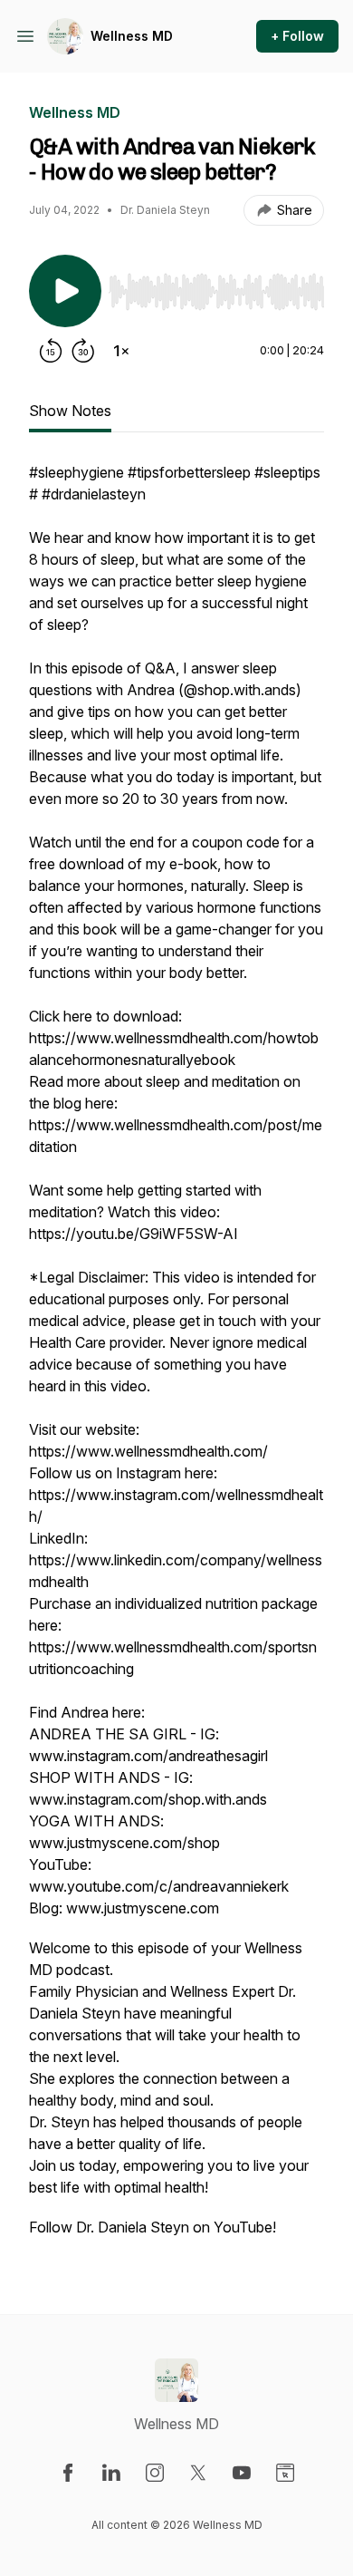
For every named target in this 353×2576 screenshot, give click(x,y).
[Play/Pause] (65, 291)
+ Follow (297, 36)
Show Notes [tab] (70, 411)
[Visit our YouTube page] (242, 2473)
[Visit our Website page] (285, 2473)
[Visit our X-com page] (198, 2473)
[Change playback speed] (121, 351)
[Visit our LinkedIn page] (111, 2473)
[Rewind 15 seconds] (51, 351)
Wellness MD (132, 36)
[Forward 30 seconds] (83, 351)
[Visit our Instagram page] (155, 2473)
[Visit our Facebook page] (68, 2473)
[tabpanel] (176, 1359)
